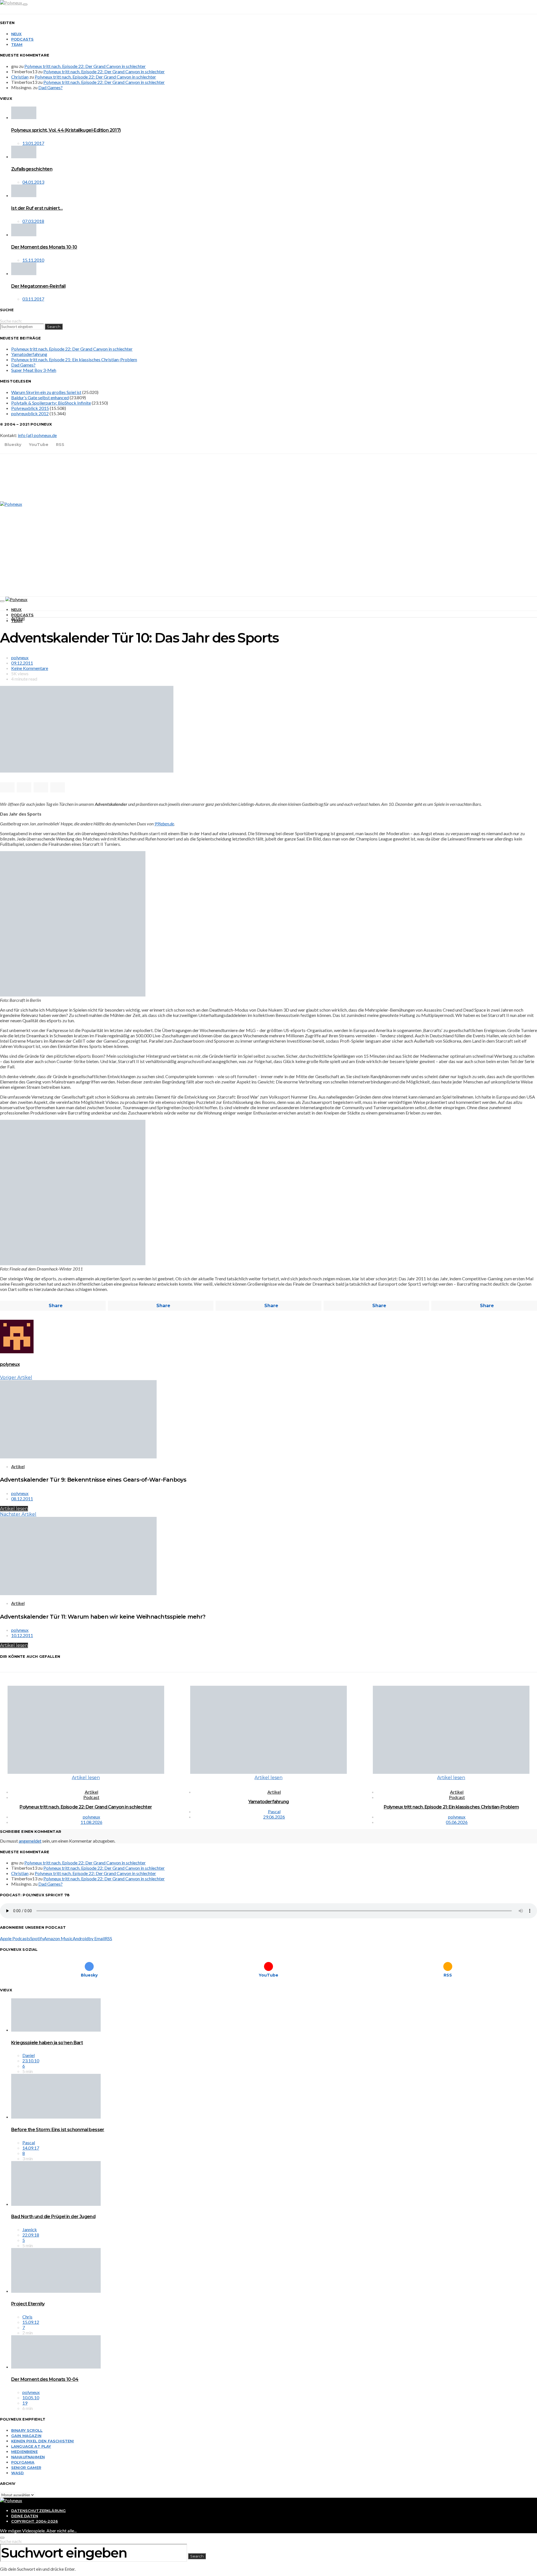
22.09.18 (31, 2235)
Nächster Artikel (18, 1514)
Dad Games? (50, 87)
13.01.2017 (33, 143)
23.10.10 (31, 2061)
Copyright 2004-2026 (35, 2521)
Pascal (274, 1811)
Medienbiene (24, 2452)
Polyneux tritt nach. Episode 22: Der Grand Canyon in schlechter (85, 66)
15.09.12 (31, 2322)
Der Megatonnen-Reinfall (38, 286)
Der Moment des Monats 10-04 (45, 2379)
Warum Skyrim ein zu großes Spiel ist (46, 392)
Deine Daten (25, 2516)
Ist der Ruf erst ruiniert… (37, 208)
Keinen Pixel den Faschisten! (43, 2441)
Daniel (29, 2055)
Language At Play (31, 2446)
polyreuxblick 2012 (30, 413)
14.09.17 (31, 2148)
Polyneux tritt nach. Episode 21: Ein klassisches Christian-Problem (74, 359)
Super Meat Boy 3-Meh (34, 370)
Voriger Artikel (16, 1377)
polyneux (20, 657)
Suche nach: (11, 321)
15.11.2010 (33, 260)
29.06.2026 (274, 1817)
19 (25, 2403)
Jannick (30, 2229)
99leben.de (164, 824)
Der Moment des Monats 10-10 (44, 247)
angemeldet (30, 1841)
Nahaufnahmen (28, 2457)
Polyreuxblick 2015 (30, 408)
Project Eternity (28, 2304)
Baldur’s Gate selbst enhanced (40, 397)
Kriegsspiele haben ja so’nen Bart (47, 2043)
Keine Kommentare (30, 668)
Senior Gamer (26, 2468)
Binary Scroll (27, 2430)
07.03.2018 (33, 221)
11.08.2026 (91, 1822)
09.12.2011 (22, 663)
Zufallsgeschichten (32, 169)
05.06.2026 (457, 1822)
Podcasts (22, 39)
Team (17, 44)
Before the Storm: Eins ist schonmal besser (58, 2130)
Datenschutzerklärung (38, 2511)
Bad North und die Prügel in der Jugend (53, 2217)
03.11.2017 (33, 299)
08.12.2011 (22, 1499)
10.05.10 (31, 2397)
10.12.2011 (22, 1635)
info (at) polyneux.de (37, 435)
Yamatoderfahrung (29, 354)
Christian (20, 77)
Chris (27, 2317)
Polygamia (23, 2462)
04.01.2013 (33, 182)
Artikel (18, 618)
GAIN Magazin (26, 2436)
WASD (18, 2473)
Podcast (91, 1797)
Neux (17, 34)
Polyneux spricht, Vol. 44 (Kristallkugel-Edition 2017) (66, 130)
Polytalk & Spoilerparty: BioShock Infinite (51, 403)
